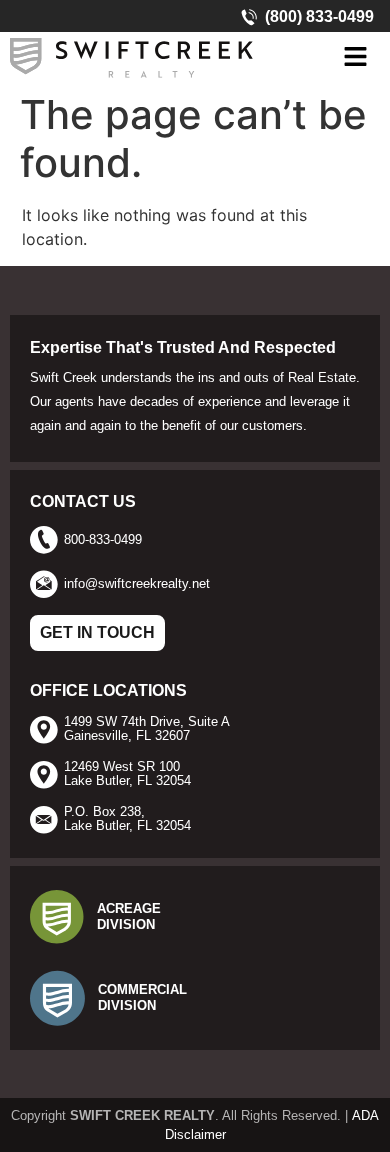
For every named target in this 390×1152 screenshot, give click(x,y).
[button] (355, 57)
